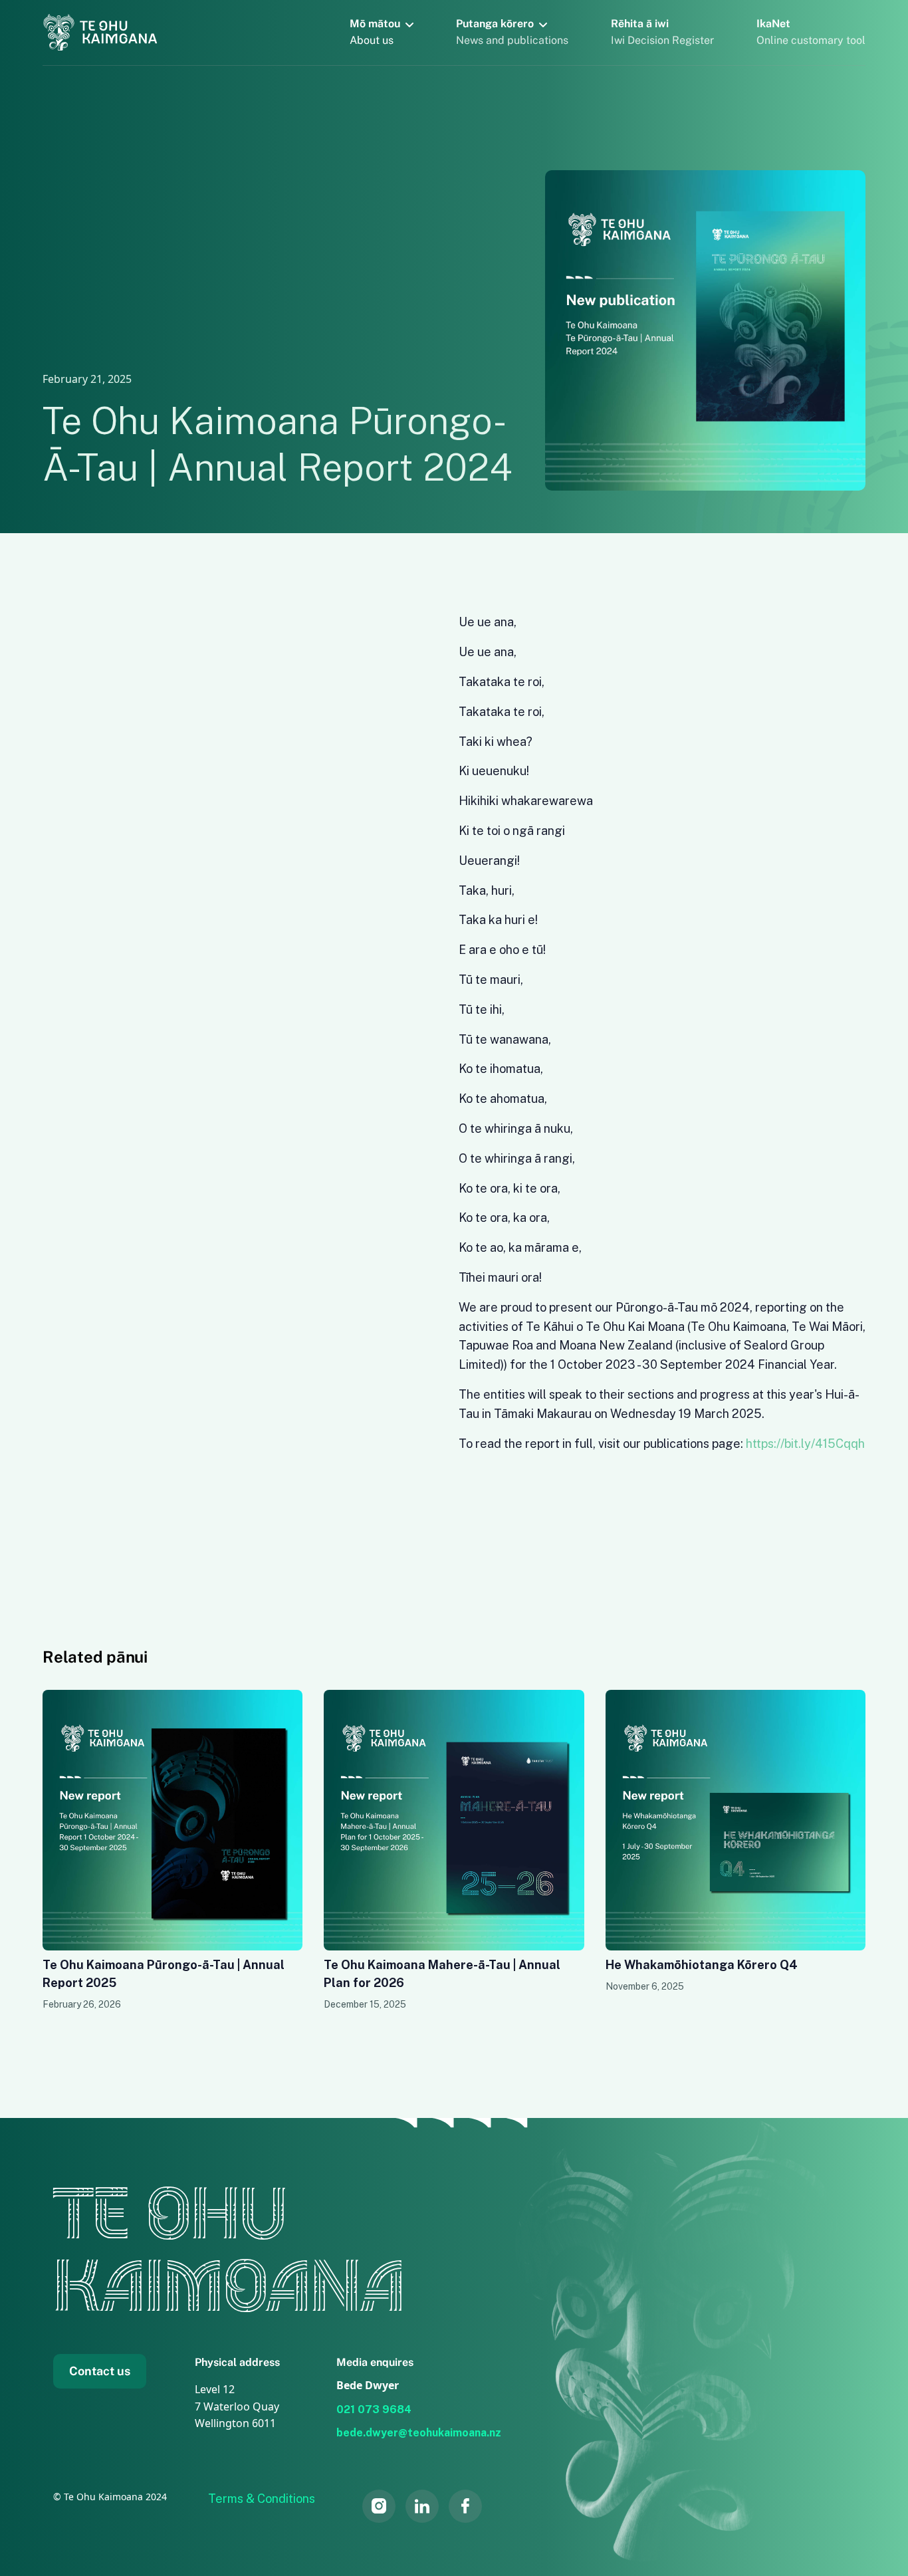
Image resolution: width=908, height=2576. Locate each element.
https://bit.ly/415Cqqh (805, 1444)
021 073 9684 (374, 2409)
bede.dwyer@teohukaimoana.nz (419, 2433)
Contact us (100, 2371)
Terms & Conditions (262, 2499)
